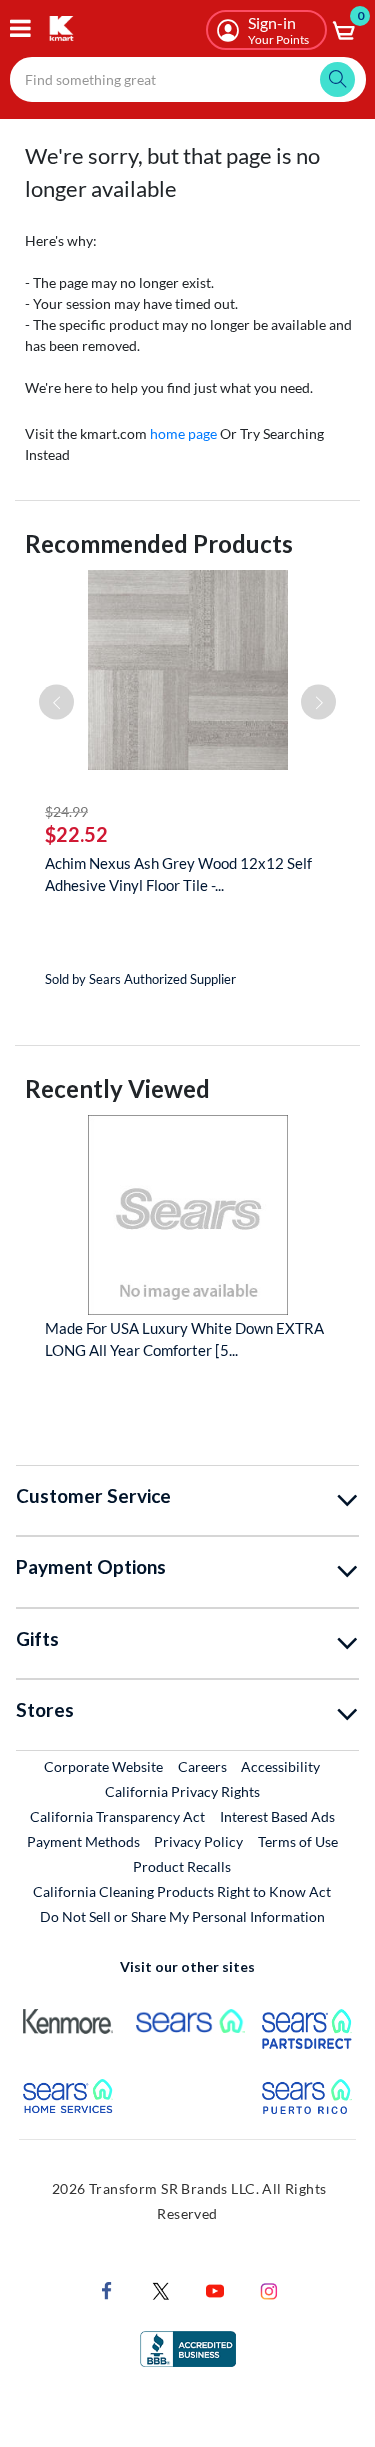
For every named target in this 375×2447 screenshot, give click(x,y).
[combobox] (188, 79)
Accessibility (280, 1766)
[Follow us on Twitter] (161, 2288)
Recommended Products (159, 543)
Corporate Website (104, 1766)
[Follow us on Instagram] (269, 2288)
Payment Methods (83, 1841)
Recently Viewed (117, 1088)
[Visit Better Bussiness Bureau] (188, 2346)
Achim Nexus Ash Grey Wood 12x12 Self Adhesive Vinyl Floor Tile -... (178, 874)
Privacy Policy (198, 1841)
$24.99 (66, 811)
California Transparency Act (117, 1816)
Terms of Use (298, 1841)
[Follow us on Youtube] (215, 2288)
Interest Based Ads (277, 1816)
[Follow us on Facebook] (107, 2288)
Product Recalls (183, 1866)
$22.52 (76, 834)
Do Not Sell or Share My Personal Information (182, 1916)
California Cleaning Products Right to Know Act (182, 1891)
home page (183, 433)
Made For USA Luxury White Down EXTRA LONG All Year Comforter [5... (184, 1339)
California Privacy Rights (182, 1791)
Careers (203, 1766)
